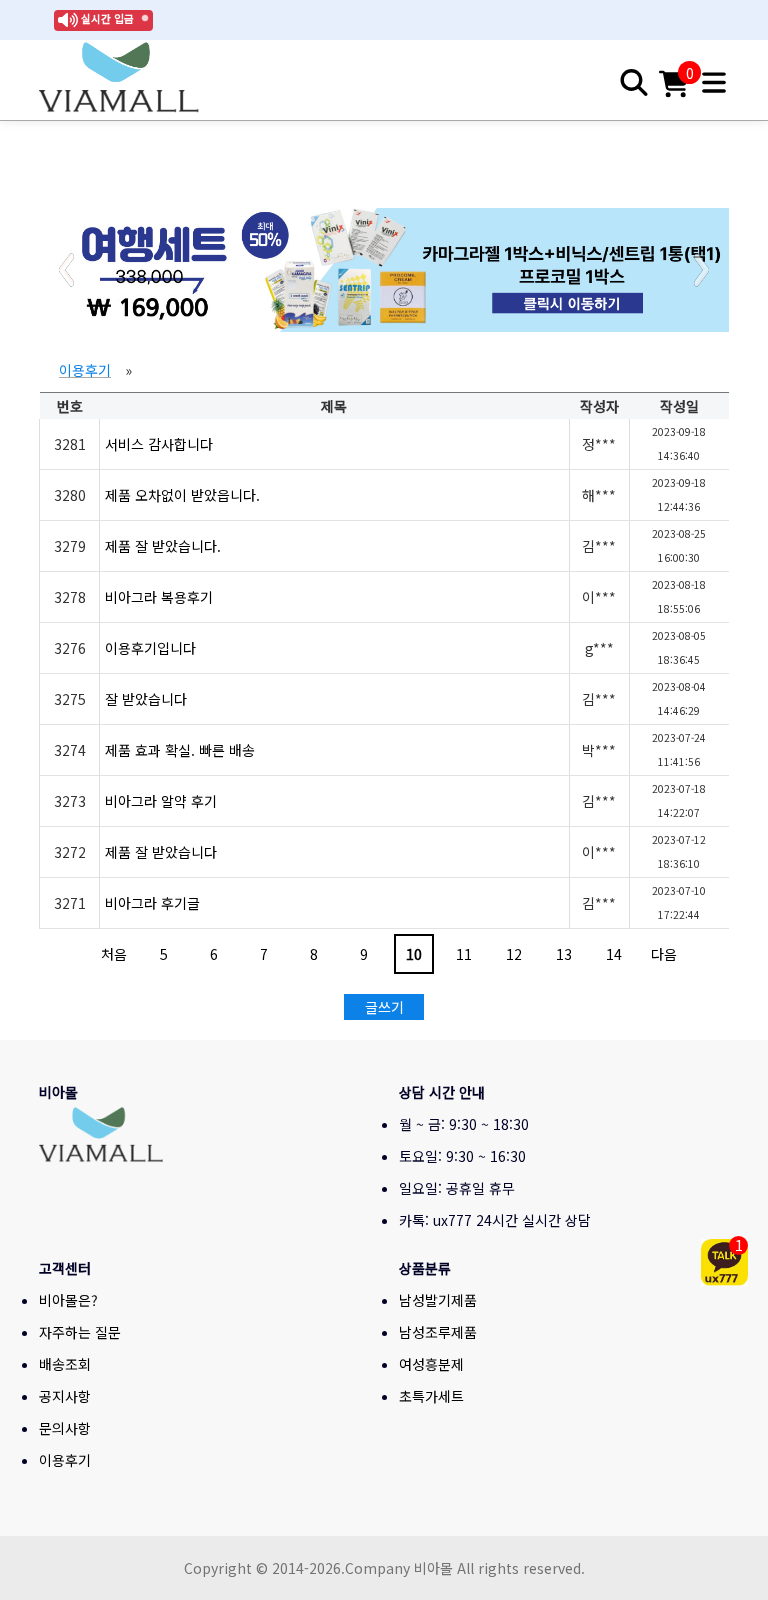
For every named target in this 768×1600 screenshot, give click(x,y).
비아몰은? (68, 1300)
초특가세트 (431, 1396)
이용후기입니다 (150, 648)
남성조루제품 (438, 1332)
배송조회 (65, 1364)
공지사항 (65, 1396)
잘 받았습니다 (146, 699)
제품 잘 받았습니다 (161, 852)
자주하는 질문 (80, 1332)
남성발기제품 (438, 1300)
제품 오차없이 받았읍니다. (182, 495)
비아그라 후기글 (152, 903)
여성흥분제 (431, 1364)
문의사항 (65, 1428)
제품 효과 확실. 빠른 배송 (180, 750)
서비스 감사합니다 (159, 444)
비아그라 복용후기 (159, 597)
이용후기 (85, 370)
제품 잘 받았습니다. (163, 546)
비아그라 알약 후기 (161, 801)
